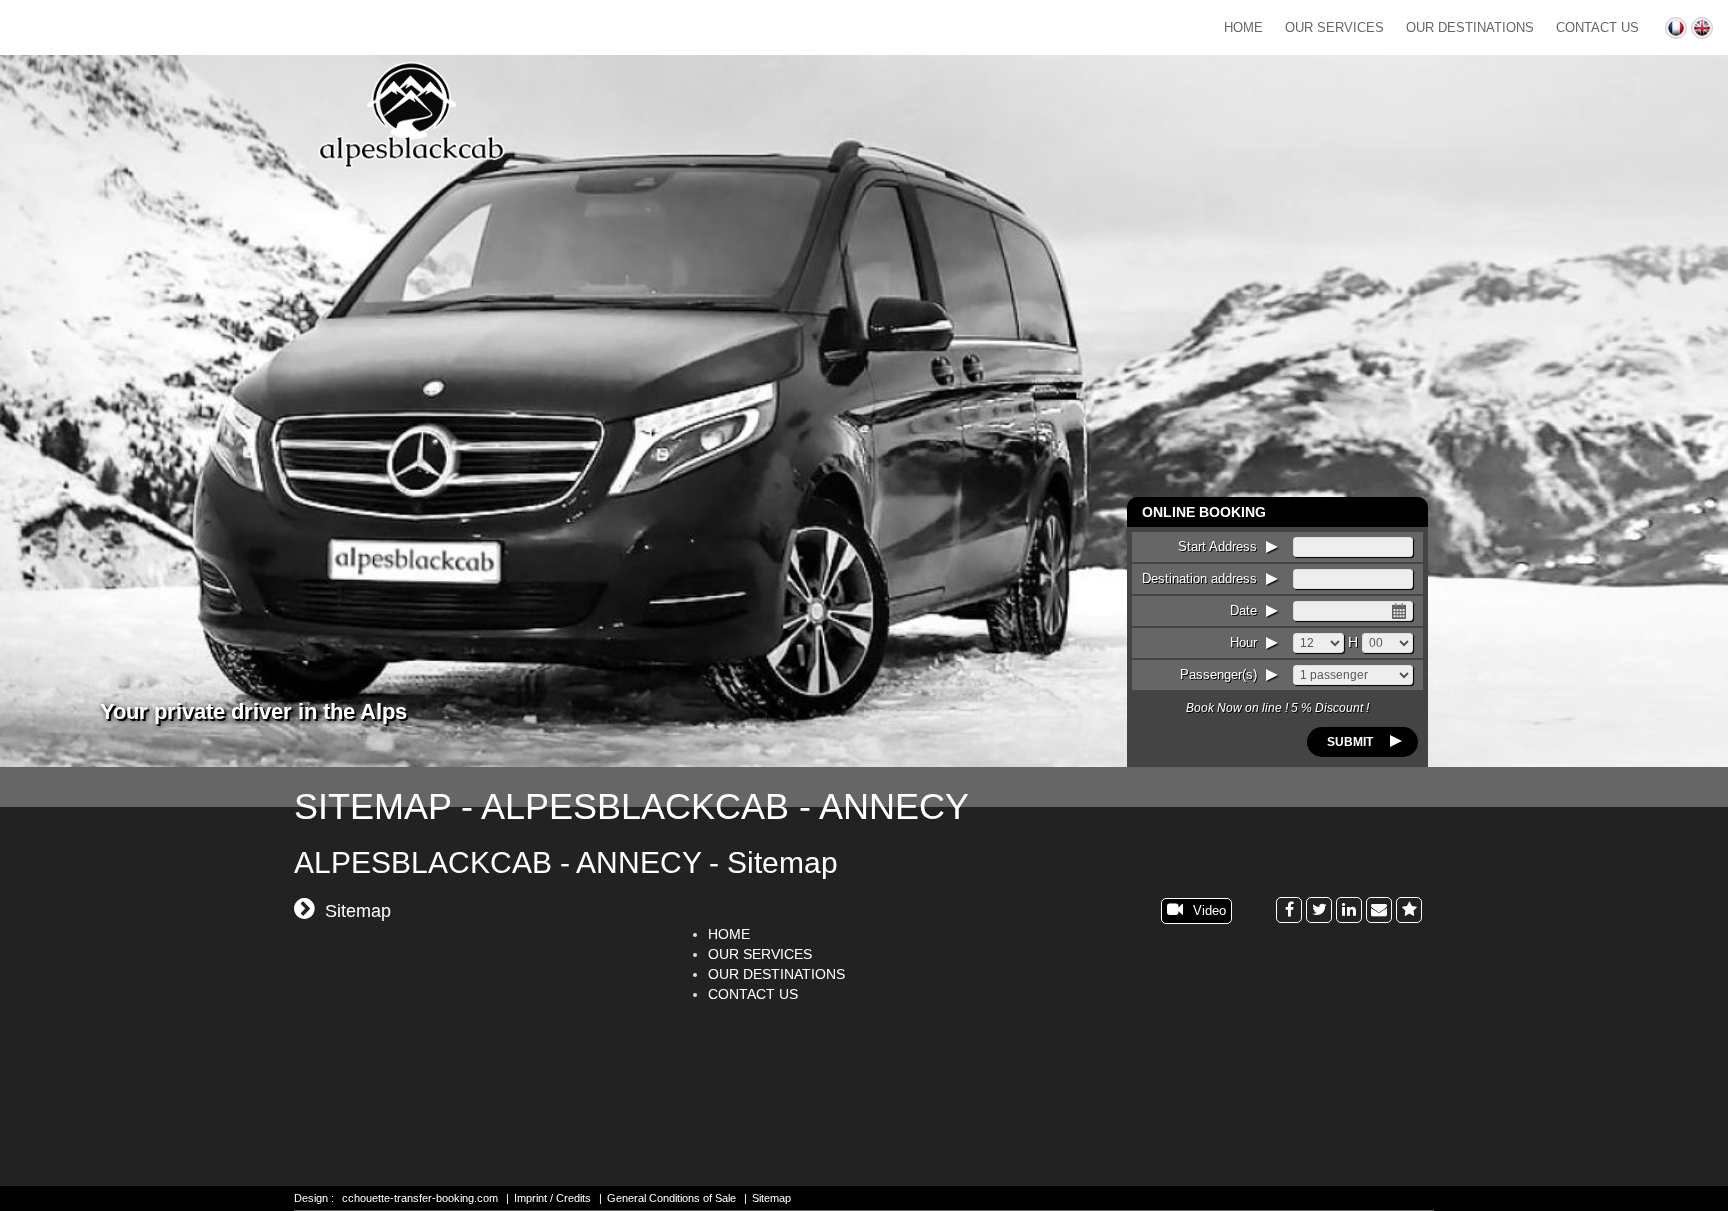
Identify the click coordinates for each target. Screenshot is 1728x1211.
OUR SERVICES (1334, 27)
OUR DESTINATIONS (1470, 27)
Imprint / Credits (552, 1198)
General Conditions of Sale (671, 1198)
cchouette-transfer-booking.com (420, 1198)
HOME (1243, 27)
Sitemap (771, 1198)
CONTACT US (1597, 27)
